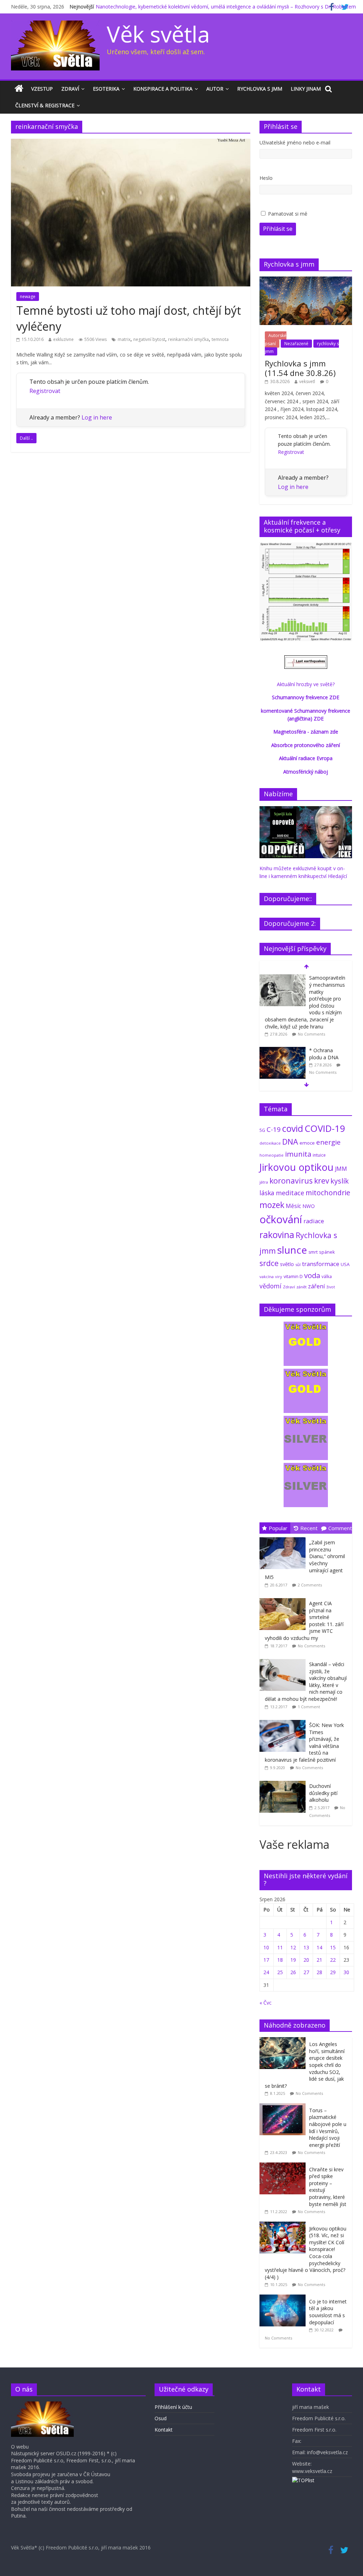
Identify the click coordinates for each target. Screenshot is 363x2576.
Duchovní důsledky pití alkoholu (323, 1793)
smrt (313, 1252)
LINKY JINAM (306, 89)
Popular (278, 1528)
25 (280, 1972)
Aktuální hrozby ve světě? (306, 684)
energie (328, 1142)
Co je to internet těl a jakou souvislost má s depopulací (328, 2312)
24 (266, 1972)
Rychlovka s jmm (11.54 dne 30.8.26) (300, 368)
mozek (272, 1205)
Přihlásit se (278, 229)
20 (306, 1960)
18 (280, 1960)
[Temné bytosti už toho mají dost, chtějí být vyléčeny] (131, 143)
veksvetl (307, 381)
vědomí (270, 1286)
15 (333, 1947)
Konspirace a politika (163, 89)
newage (28, 297)
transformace (321, 1264)
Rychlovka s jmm (260, 89)
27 (306, 1972)
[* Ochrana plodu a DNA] (283, 1051)
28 (319, 1972)
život (331, 1287)
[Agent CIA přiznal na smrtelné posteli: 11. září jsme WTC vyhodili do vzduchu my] (284, 1598)
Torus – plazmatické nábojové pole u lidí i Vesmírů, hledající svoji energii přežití (328, 2128)
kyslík (340, 1181)
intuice (319, 1155)
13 (306, 1947)
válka (327, 1276)
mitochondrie (328, 1193)
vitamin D (293, 1276)
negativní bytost (149, 339)
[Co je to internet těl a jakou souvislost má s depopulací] (284, 2298)
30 (346, 1972)
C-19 (274, 1129)
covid (293, 1128)
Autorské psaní (276, 339)
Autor (215, 89)
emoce (307, 1143)
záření (317, 1286)
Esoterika (106, 89)
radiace (314, 1221)
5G (262, 1130)
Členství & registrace (45, 105)
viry (279, 1276)
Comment (340, 1528)
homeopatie (272, 1155)
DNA (290, 1142)
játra (264, 1182)
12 (293, 1947)
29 (333, 1972)
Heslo (266, 178)
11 (280, 1947)
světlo (287, 1264)
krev (322, 1181)
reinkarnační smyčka (188, 339)
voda (312, 1275)
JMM (341, 1169)
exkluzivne (63, 339)
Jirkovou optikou (297, 1167)
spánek (327, 1252)
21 (319, 1960)
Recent (309, 1528)
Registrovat (45, 391)
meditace (290, 1193)
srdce (269, 1263)
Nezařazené (296, 344)
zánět (301, 1287)
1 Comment (309, 1707)
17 (266, 1960)
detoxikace (270, 1143)
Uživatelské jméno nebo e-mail (295, 143)
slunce (292, 1250)
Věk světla (158, 34)
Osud (161, 2418)
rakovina (277, 1235)
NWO (309, 1206)
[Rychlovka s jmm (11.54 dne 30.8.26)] (306, 280)
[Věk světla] (19, 89)
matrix (124, 339)
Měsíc (293, 1206)
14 (319, 1947)
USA (345, 1264)
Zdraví (70, 89)
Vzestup (42, 89)
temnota (220, 339)
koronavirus (291, 1181)
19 (293, 1960)
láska (267, 1193)
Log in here (97, 417)
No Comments (311, 1034)
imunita (298, 1154)
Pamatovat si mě (288, 214)
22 (333, 1960)
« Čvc (266, 2003)
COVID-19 (325, 1128)
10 (266, 1947)
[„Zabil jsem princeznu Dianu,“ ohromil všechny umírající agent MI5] (284, 1537)
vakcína (267, 1276)
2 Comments (310, 1585)
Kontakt (164, 2430)
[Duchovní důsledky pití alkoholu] (284, 1781)
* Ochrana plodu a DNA (324, 1054)
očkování (281, 1219)
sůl (298, 1264)
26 (293, 1972)
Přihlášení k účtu (173, 2407)
